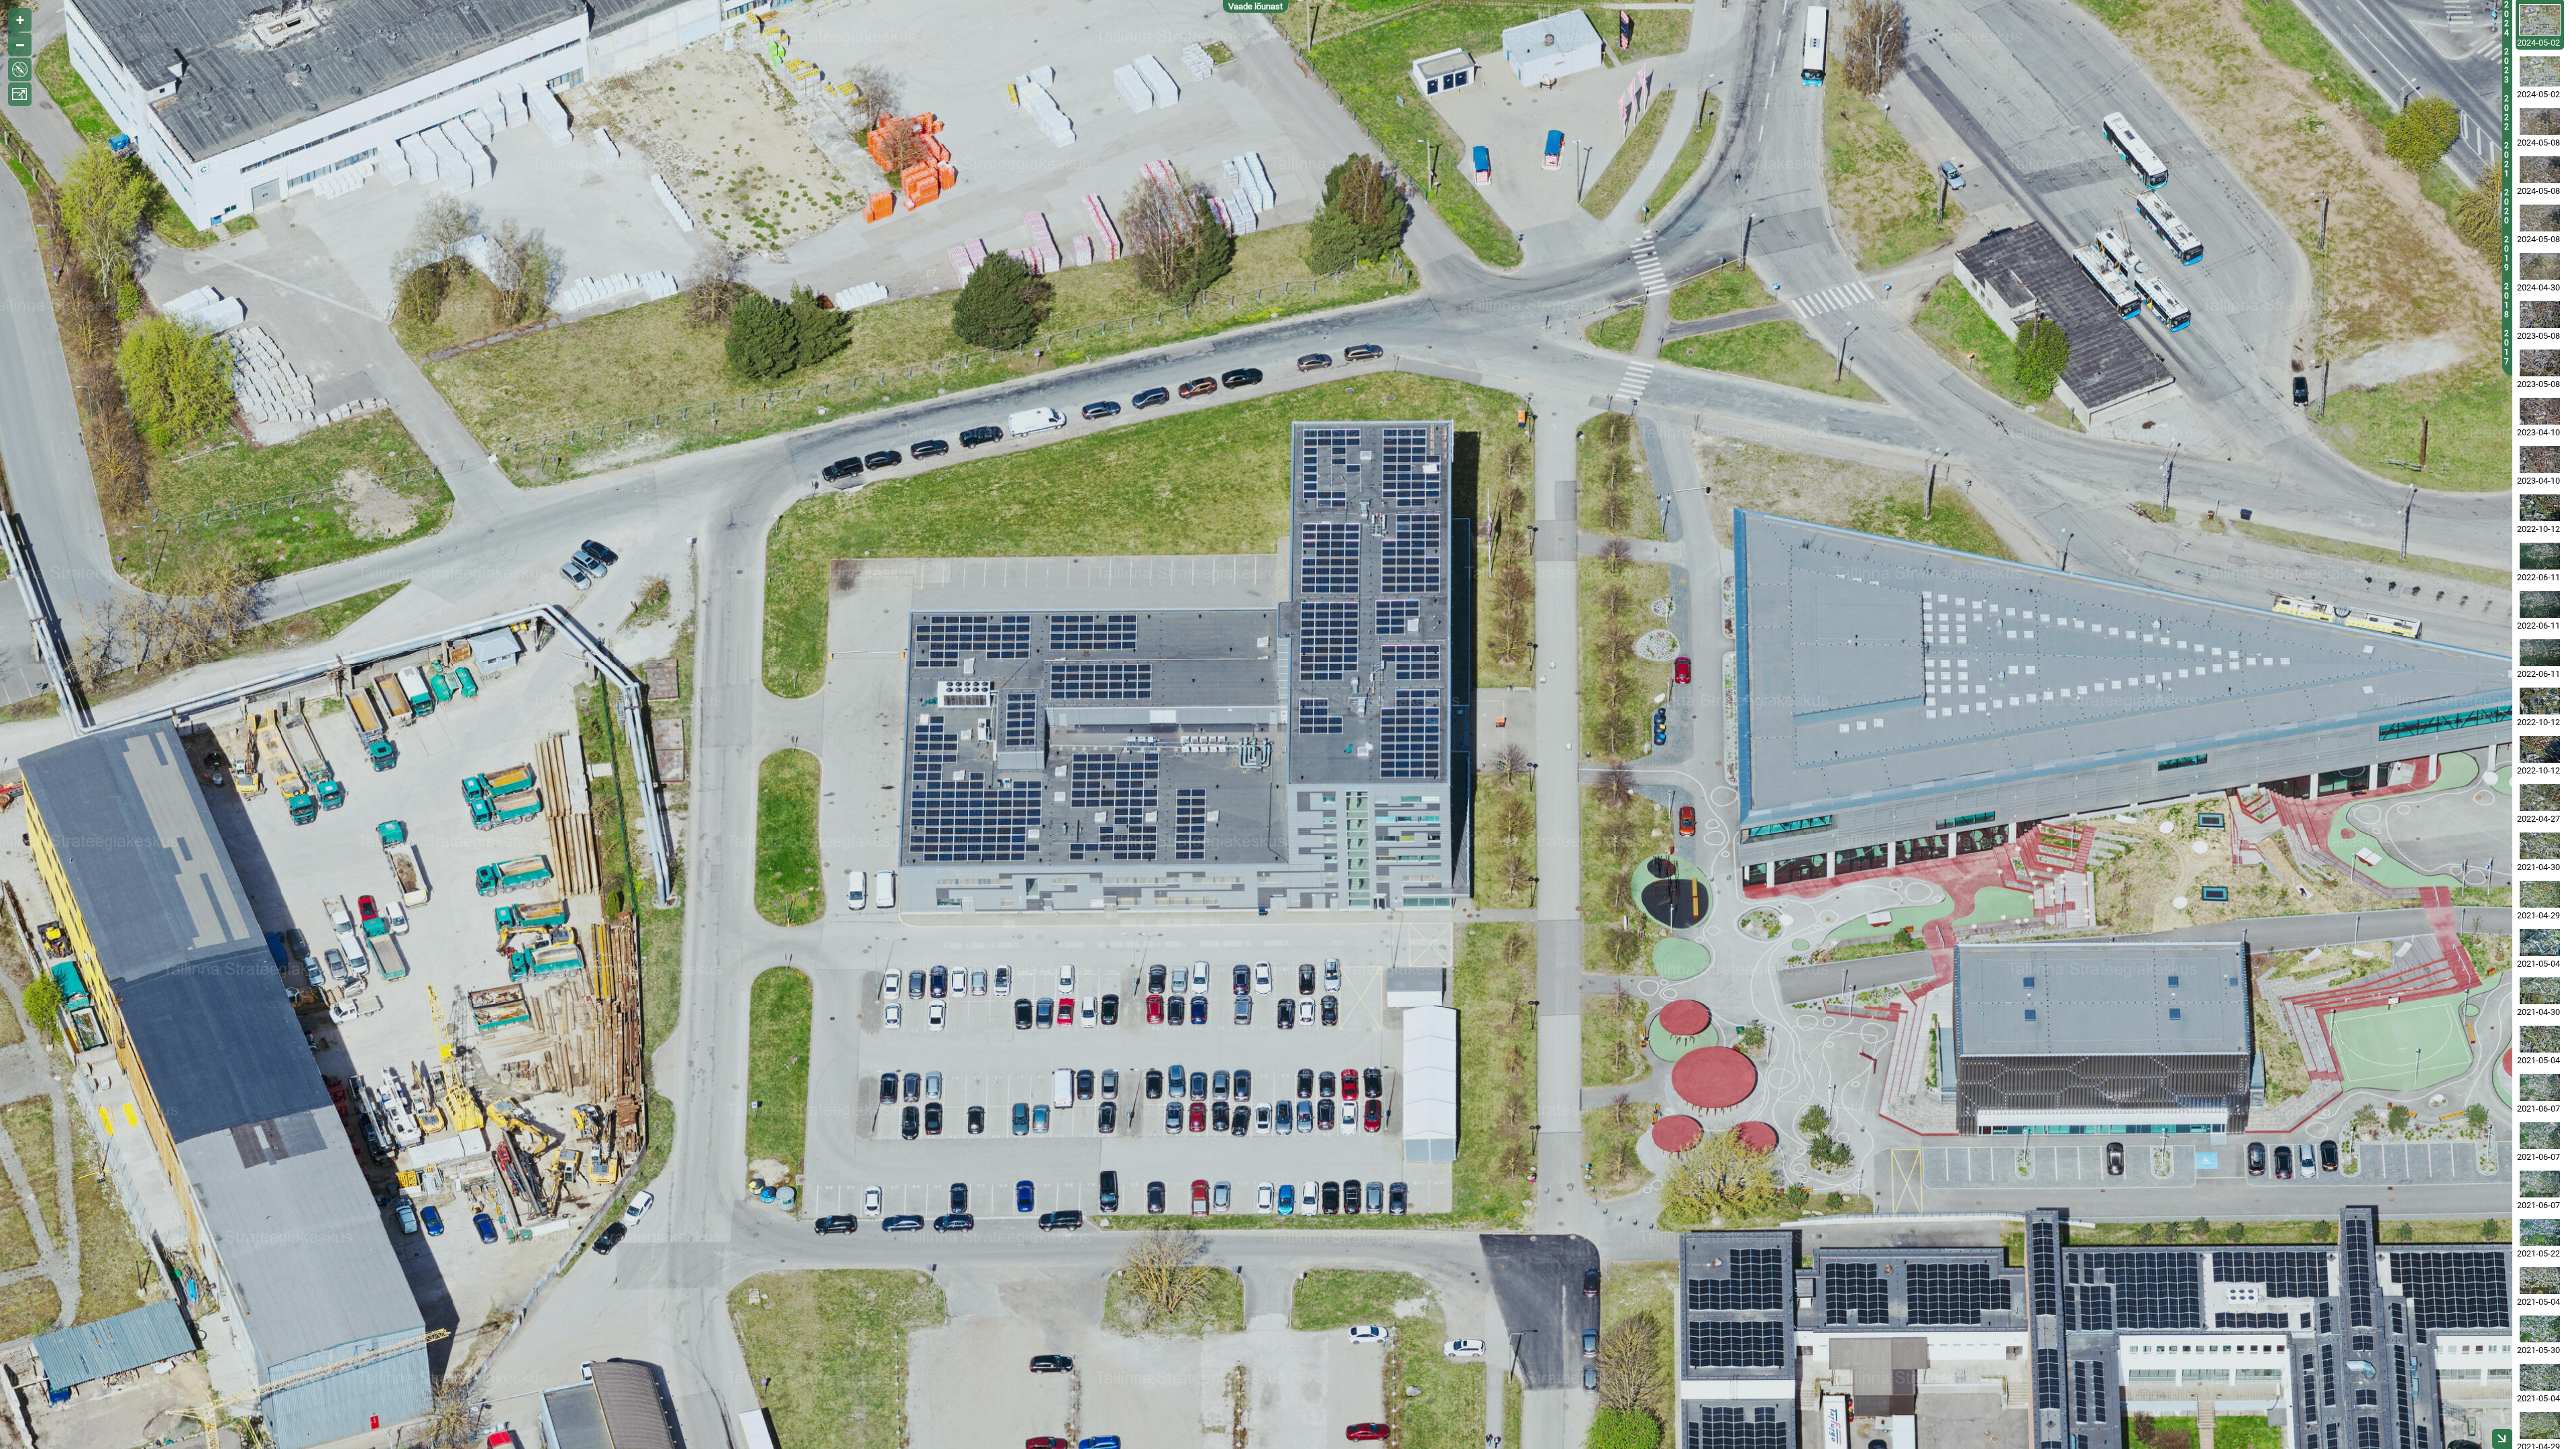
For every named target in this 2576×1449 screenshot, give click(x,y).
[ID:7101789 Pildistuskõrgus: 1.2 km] (2540, 315)
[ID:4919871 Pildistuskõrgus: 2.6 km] (2540, 1087)
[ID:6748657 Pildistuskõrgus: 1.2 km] (2540, 460)
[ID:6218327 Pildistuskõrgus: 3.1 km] (2540, 653)
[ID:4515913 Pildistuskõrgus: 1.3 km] (2540, 1377)
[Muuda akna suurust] (20, 94)
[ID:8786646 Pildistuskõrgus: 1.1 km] (2540, 20)
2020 (2507, 207)
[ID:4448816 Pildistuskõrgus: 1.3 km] (2540, 846)
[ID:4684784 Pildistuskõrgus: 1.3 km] (2540, 1232)
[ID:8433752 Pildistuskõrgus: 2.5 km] (2540, 218)
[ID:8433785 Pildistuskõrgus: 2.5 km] (2540, 170)
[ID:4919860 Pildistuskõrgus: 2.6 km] (2540, 1184)
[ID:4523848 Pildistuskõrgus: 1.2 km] (2540, 943)
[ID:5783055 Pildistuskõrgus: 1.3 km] (2540, 798)
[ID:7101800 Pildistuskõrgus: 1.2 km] (2540, 363)
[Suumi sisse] (20, 20)
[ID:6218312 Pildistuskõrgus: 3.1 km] (2540, 604)
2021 (2507, 160)
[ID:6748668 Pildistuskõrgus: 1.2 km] (2540, 411)
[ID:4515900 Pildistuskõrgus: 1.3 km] (2540, 1281)
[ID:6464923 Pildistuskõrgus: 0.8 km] (2540, 508)
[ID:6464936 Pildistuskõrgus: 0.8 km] (2540, 749)
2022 (2507, 113)
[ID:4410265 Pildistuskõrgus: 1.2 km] (2540, 894)
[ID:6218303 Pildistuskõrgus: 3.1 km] (2540, 556)
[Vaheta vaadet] (20, 69)
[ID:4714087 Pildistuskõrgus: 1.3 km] (2540, 1329)
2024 (2507, 19)
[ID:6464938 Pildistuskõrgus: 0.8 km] (2540, 701)
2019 (2507, 254)
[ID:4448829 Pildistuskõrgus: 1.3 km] (2540, 991)
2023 (2507, 66)
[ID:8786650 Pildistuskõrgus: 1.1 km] (2540, 71)
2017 (2507, 347)
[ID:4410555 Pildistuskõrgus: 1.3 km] (2540, 1426)
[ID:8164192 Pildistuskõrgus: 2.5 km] (2540, 266)
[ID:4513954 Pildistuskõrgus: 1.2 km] (2540, 1039)
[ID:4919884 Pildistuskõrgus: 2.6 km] (2540, 1136)
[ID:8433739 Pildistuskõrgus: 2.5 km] (2540, 121)
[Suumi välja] (20, 45)
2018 (2507, 301)
